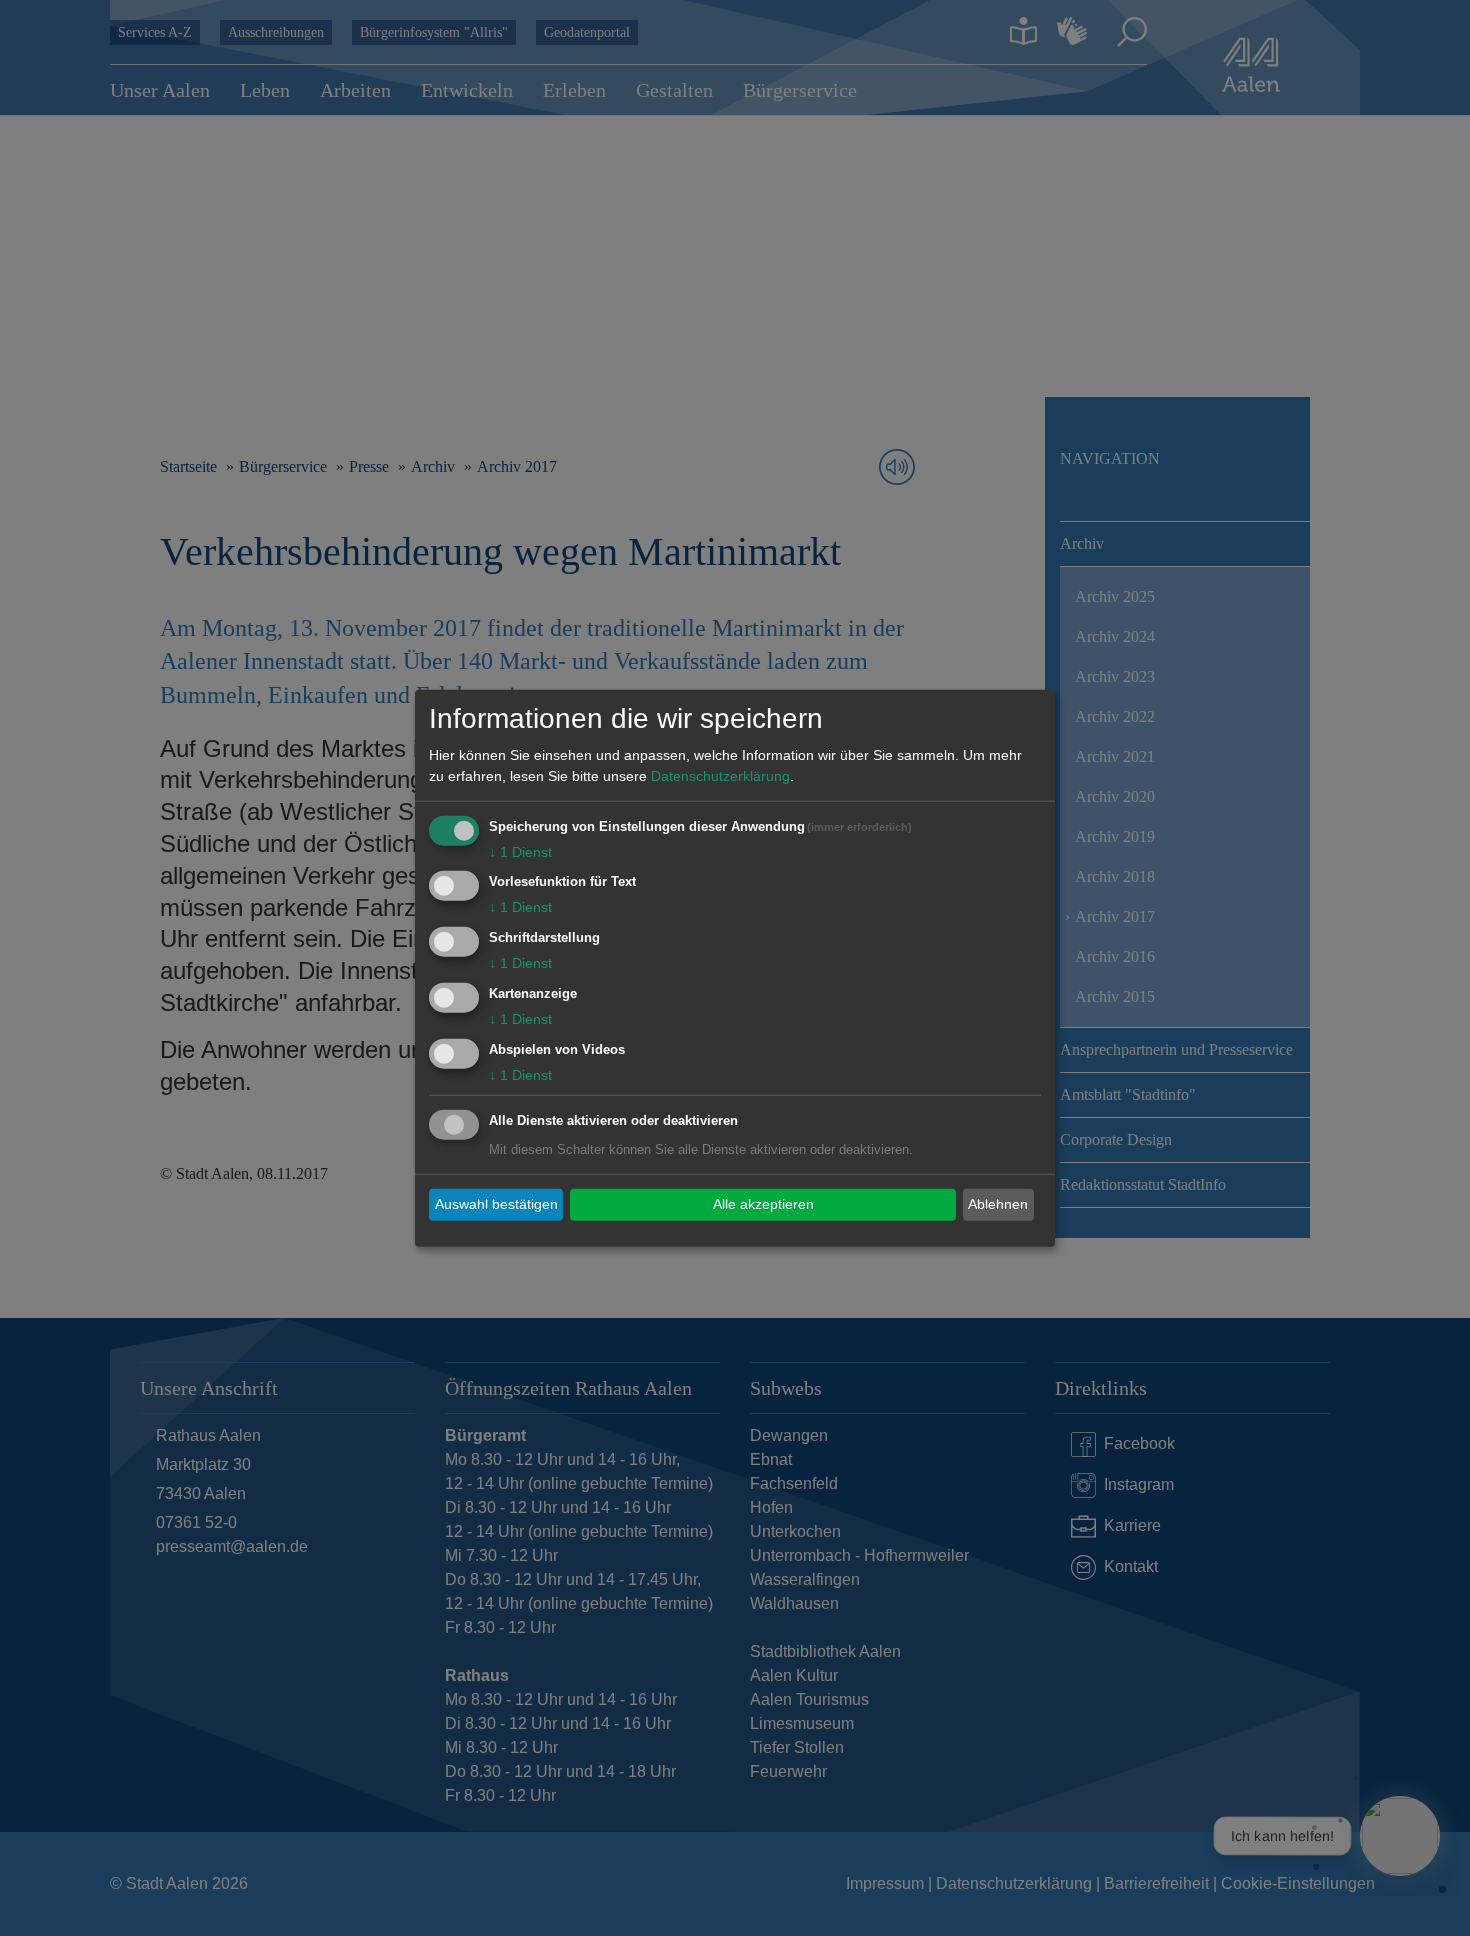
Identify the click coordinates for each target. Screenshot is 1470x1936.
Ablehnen (998, 1204)
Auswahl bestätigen (496, 1204)
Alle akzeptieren (763, 1204)
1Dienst (520, 851)
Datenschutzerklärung (720, 775)
